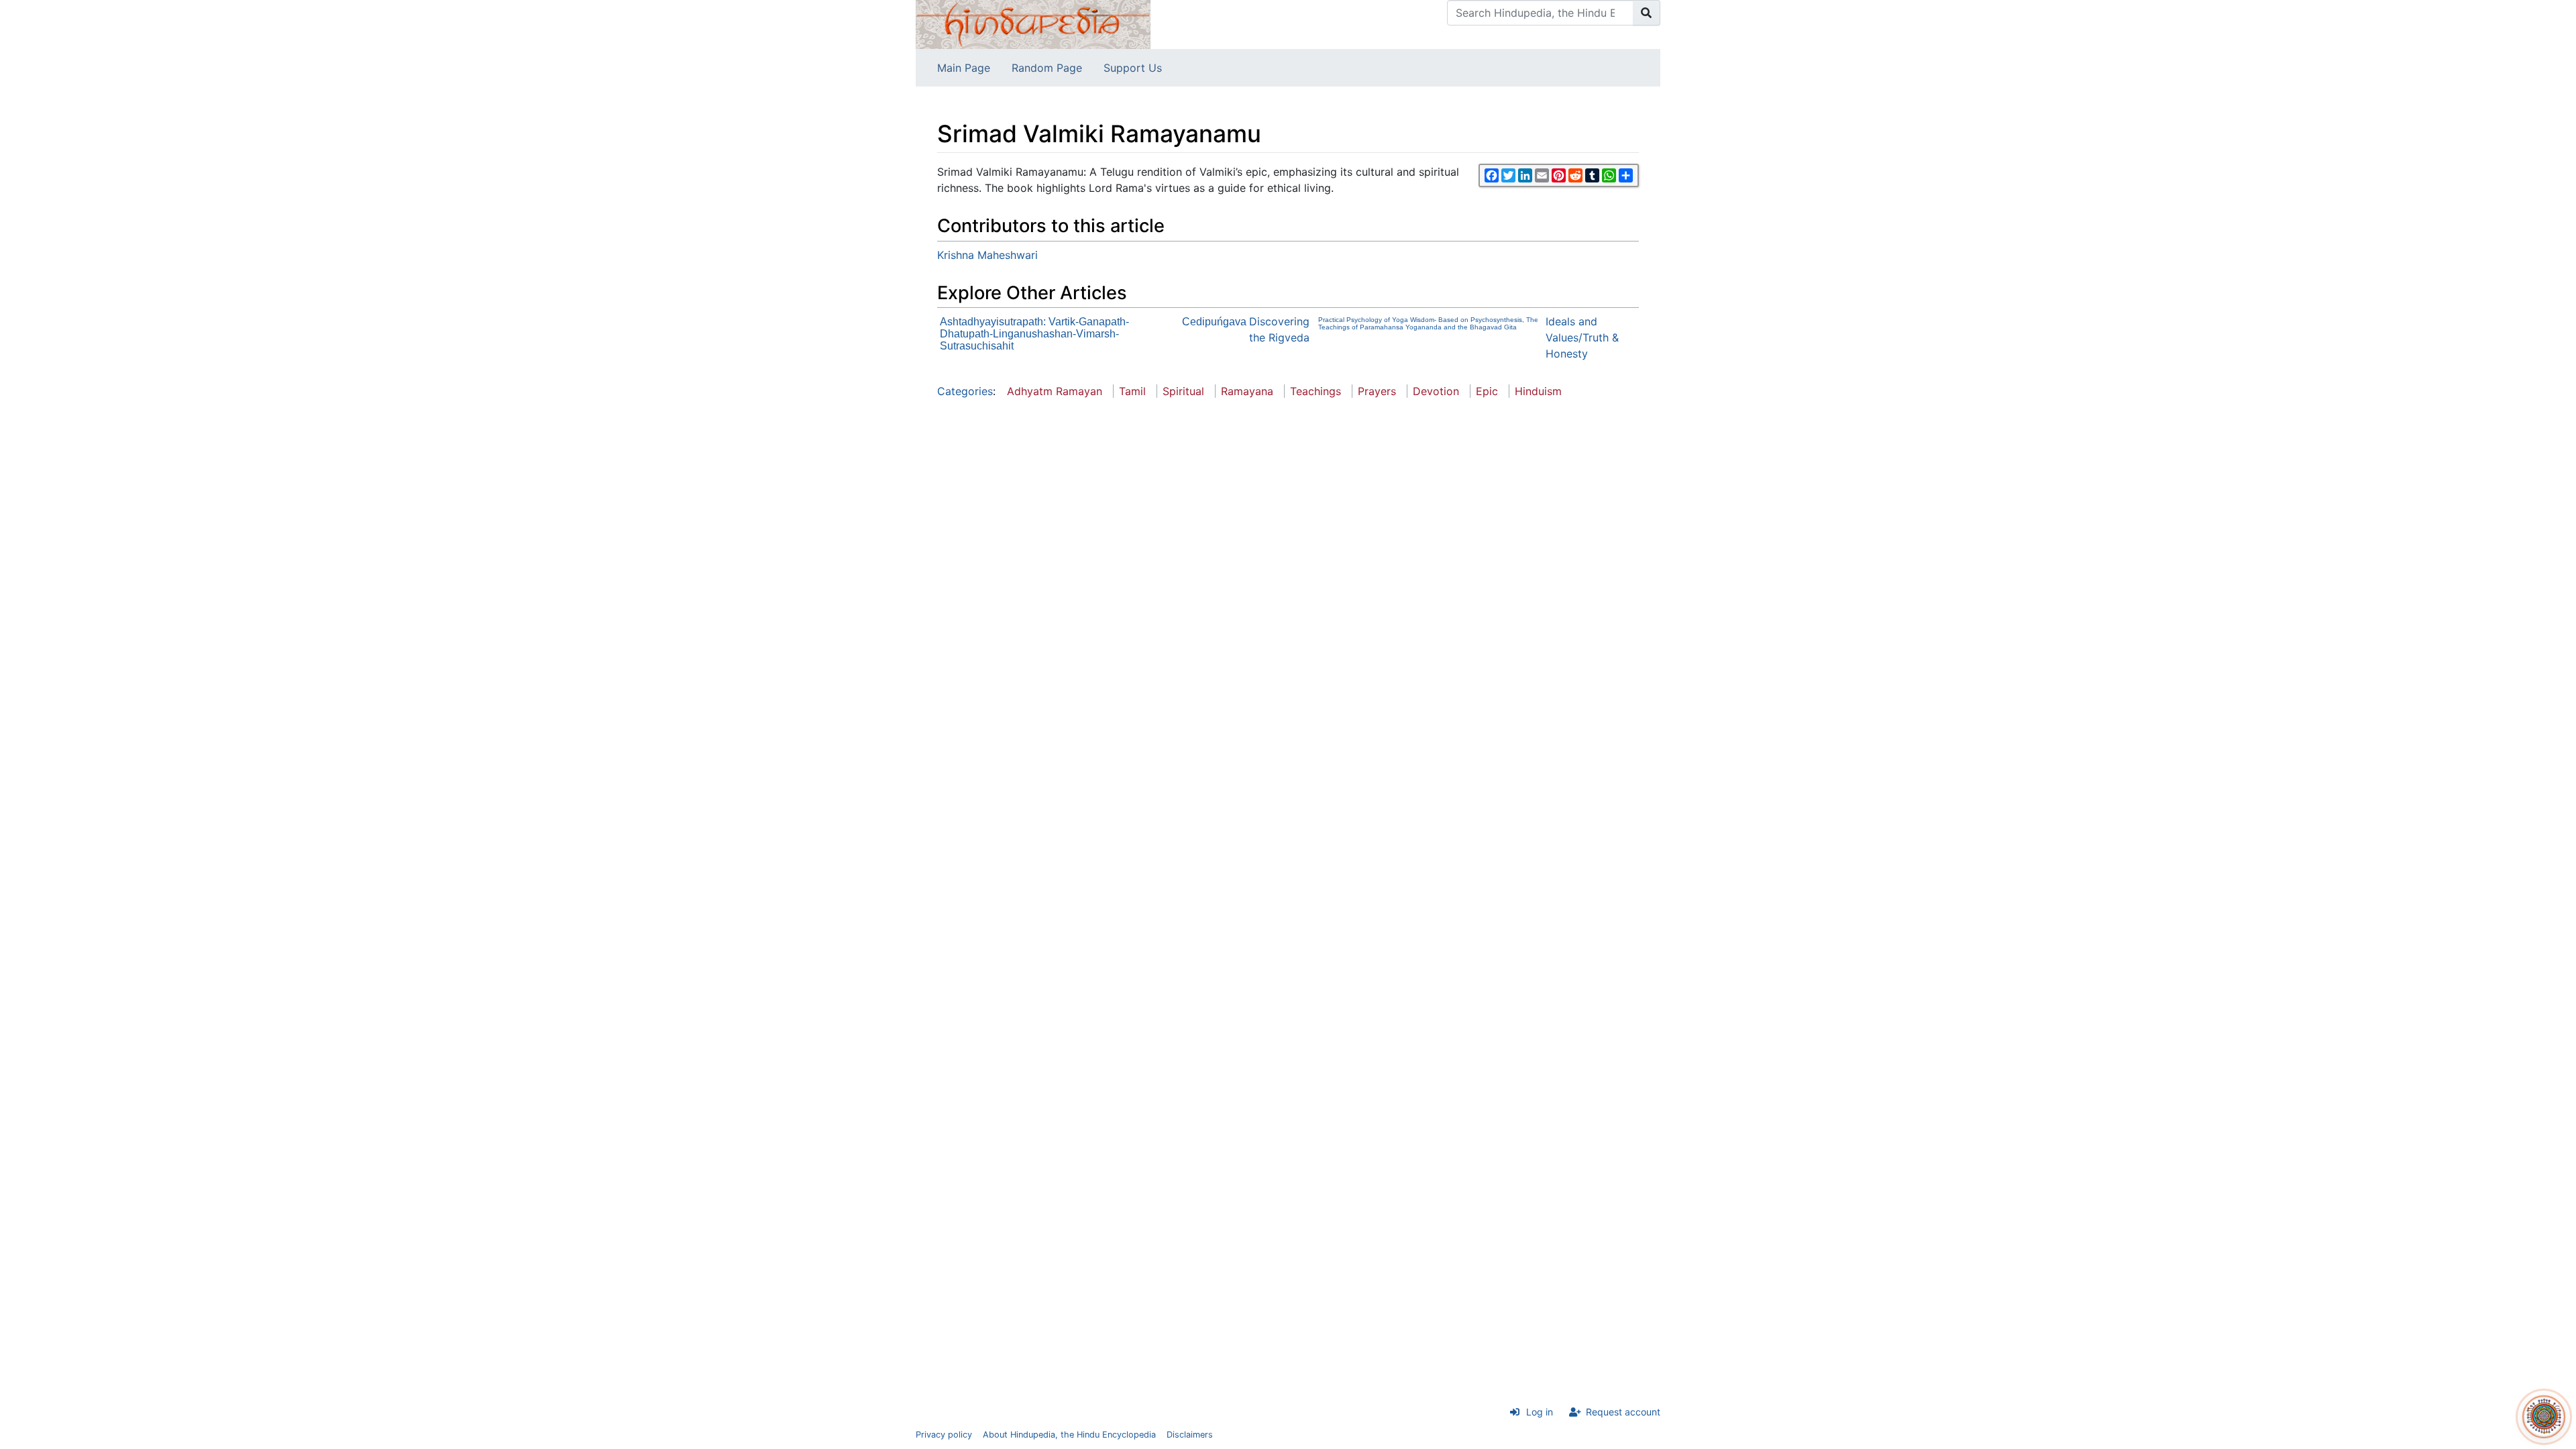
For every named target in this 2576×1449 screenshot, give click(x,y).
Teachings (1316, 391)
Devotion (1436, 391)
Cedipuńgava (1214, 322)
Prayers (1377, 391)
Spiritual (1183, 391)
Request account (1623, 1412)
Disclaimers (1190, 1435)
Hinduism (1538, 391)
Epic (1487, 391)
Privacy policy (944, 1435)
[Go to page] (1647, 13)
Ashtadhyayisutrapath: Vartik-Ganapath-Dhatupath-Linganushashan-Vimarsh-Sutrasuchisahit (1034, 334)
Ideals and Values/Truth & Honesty (1582, 337)
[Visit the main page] (1033, 23)
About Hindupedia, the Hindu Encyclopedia (1069, 1435)
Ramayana (1247, 391)
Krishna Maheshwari (987, 255)
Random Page (1047, 68)
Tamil (1132, 391)
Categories (965, 391)
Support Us (1133, 68)
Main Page (964, 68)
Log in (1540, 1412)
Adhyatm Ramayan (1055, 391)
